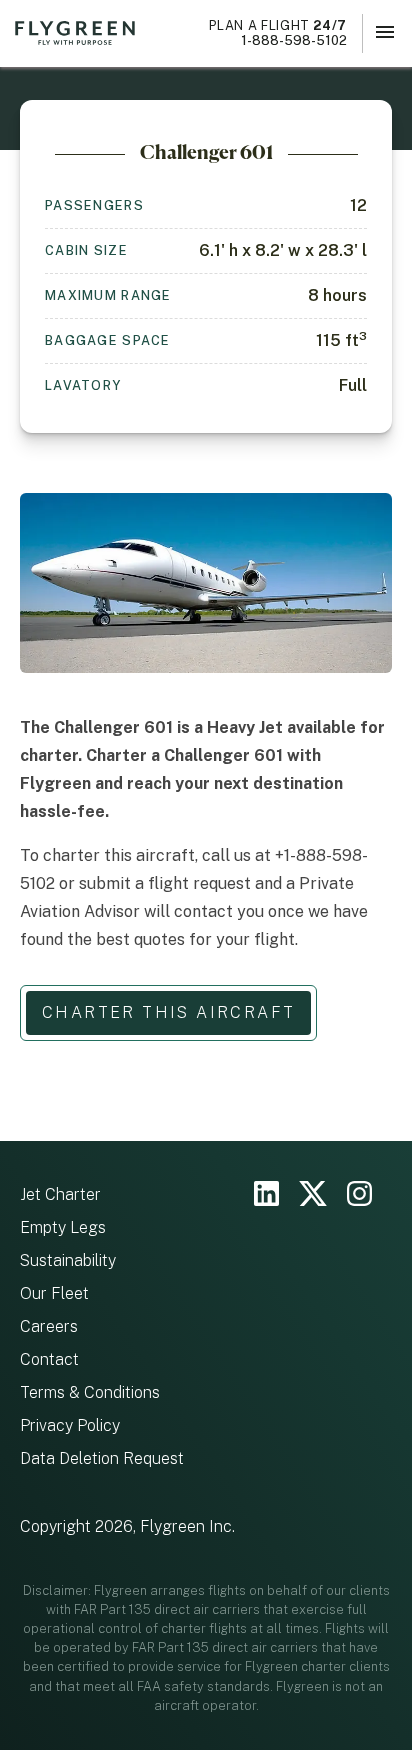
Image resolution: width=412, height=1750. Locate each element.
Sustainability (68, 1260)
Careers (49, 1326)
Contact (49, 1359)
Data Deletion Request (102, 1458)
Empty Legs (63, 1227)
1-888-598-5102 (278, 33)
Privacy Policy (70, 1425)
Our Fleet (54, 1293)
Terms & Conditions (90, 1392)
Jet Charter (60, 1194)
